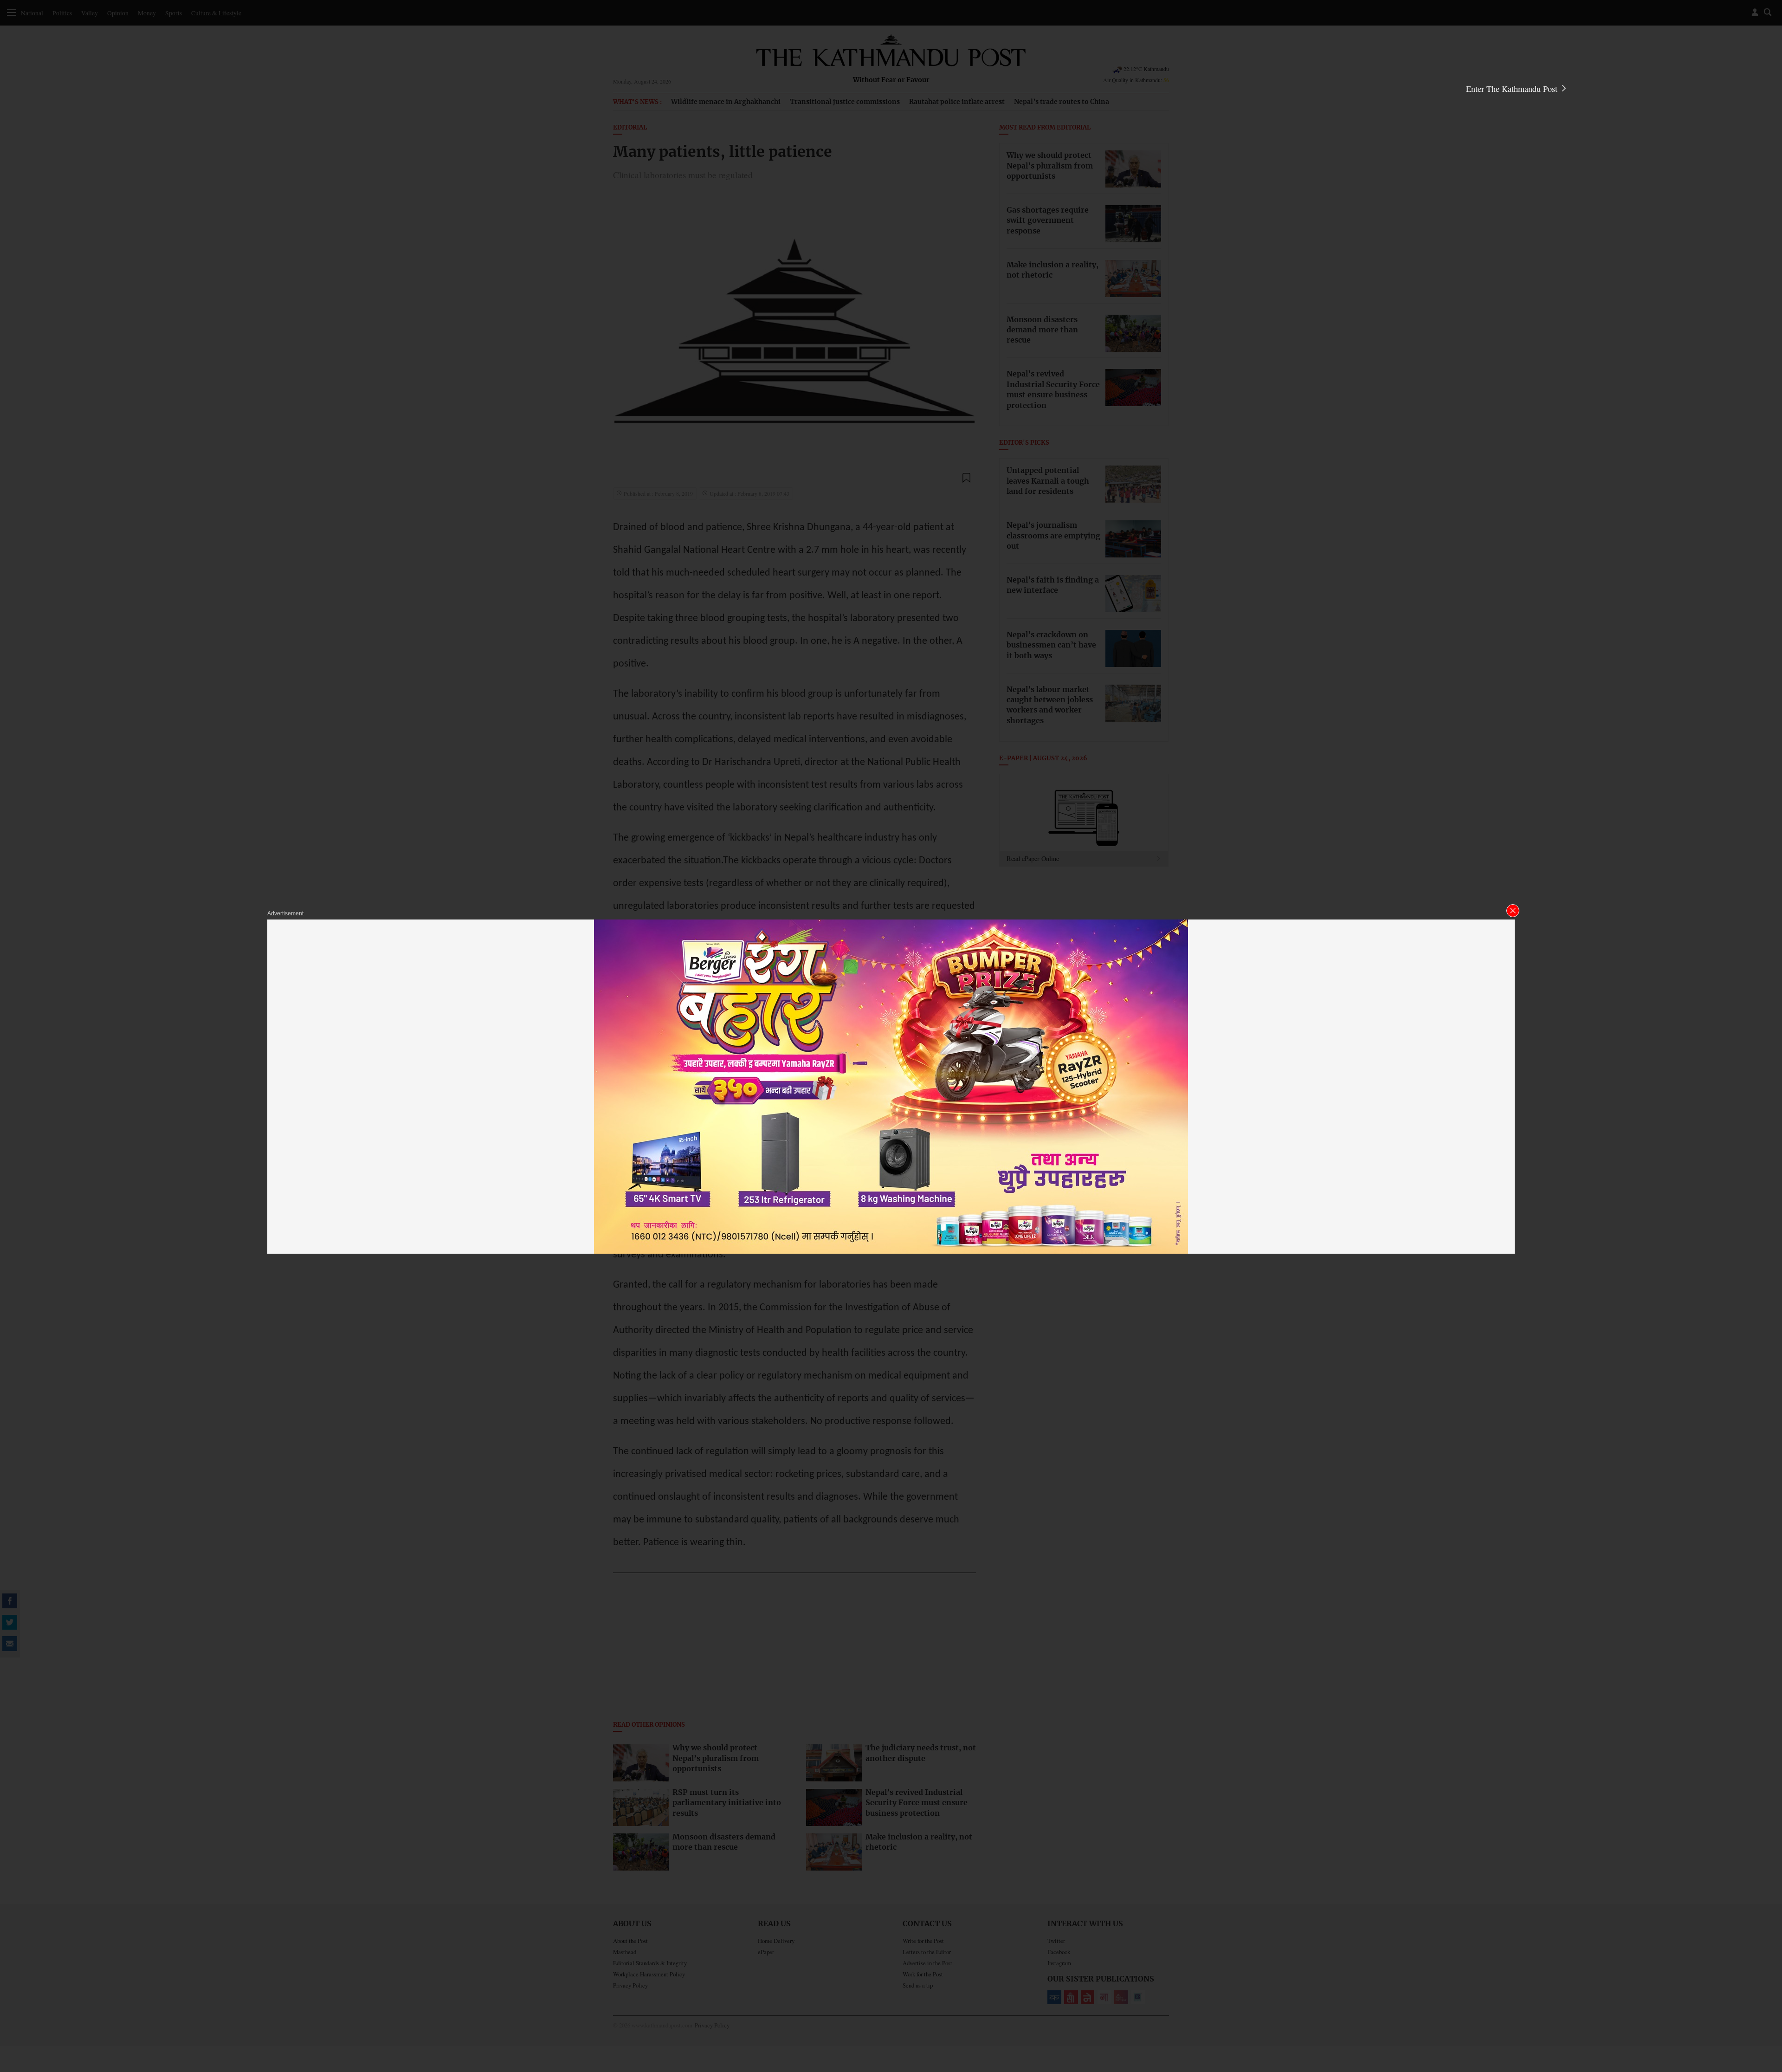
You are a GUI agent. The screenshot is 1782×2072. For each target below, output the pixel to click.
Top (1764, 2001)
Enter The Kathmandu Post (1513, 89)
